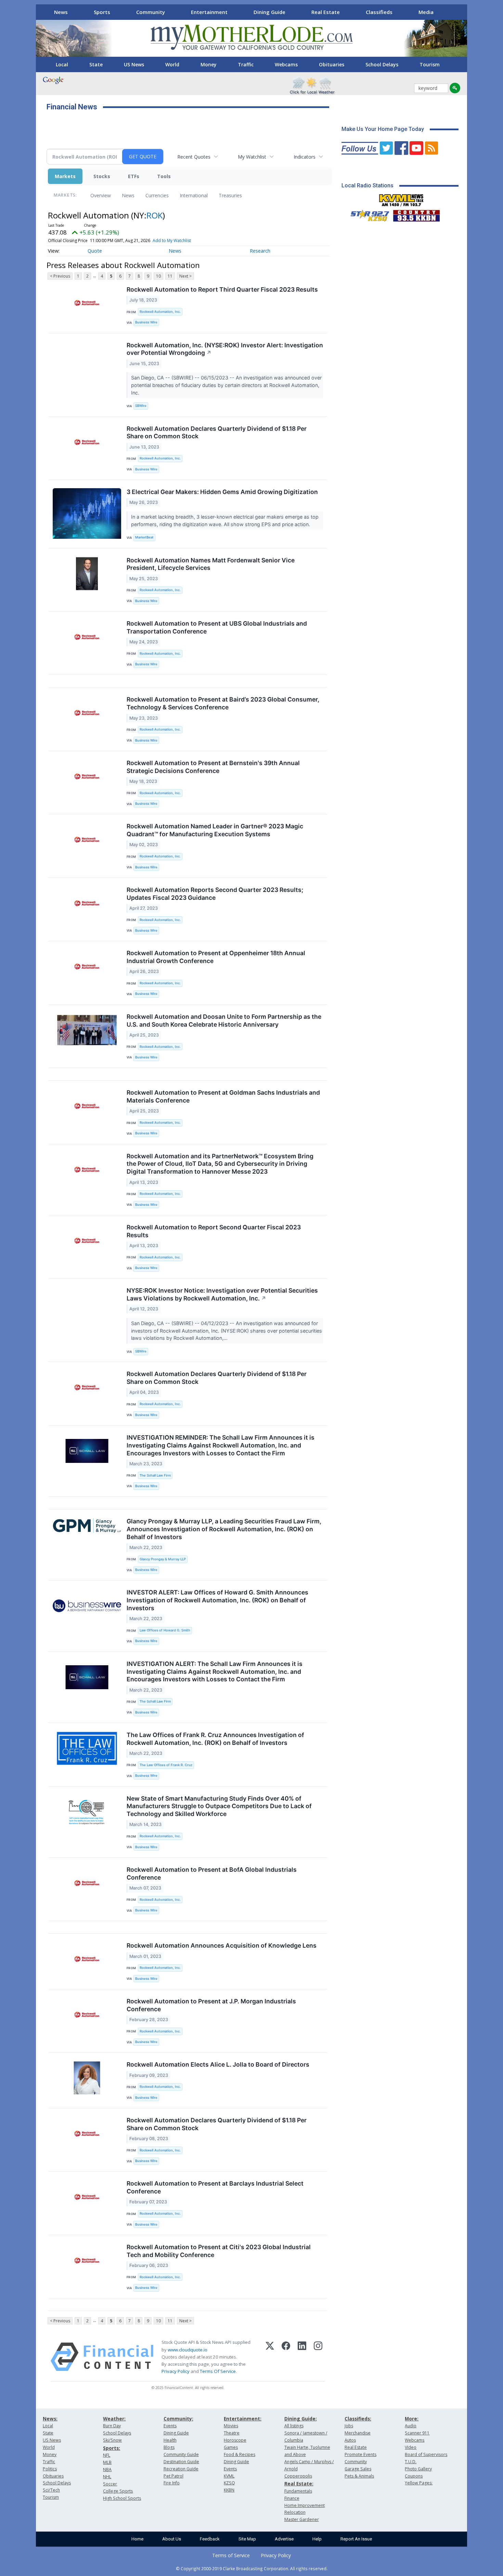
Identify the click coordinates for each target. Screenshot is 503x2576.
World (172, 64)
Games (231, 2447)
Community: (178, 2419)
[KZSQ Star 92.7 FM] (367, 214)
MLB (107, 2462)
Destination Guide (181, 2462)
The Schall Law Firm (155, 1475)
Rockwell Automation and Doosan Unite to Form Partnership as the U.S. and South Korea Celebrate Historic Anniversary (224, 1020)
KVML (229, 2476)
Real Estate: (299, 2484)
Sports (102, 12)
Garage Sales (358, 2469)
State (96, 64)
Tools (164, 176)
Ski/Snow (112, 2440)
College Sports (118, 2491)
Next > (185, 276)
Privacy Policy (176, 2371)
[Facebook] (286, 2357)
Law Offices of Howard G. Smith (165, 1630)
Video (411, 2447)
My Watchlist (252, 157)
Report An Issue (356, 2539)
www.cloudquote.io (188, 2350)
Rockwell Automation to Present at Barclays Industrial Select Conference (215, 2187)
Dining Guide (269, 12)
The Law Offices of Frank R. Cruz (166, 1765)
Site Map (247, 2539)
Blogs (169, 2447)
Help (317, 2539)
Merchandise (358, 2433)
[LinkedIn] (302, 2357)
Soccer (110, 2484)
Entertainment (209, 12)
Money (209, 64)
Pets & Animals (359, 2476)
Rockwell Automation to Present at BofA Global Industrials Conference (212, 1873)
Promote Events (360, 2454)
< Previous (60, 276)
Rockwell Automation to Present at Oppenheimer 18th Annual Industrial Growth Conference (216, 957)
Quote (95, 251)
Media (426, 12)
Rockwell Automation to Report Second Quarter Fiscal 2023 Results (214, 1231)
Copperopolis (298, 2476)
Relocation (295, 2512)
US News (134, 64)
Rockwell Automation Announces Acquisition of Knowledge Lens (222, 1945)
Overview (101, 195)
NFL (107, 2455)
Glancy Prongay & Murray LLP (163, 1559)
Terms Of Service (218, 2371)
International (194, 195)
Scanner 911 (417, 2433)
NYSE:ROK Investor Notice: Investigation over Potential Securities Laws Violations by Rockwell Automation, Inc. (222, 1294)
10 (158, 276)
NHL (107, 2477)
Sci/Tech (51, 2490)
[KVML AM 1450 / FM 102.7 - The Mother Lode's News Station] (401, 198)
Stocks (102, 176)
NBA (107, 2470)
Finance (292, 2498)
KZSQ (229, 2483)
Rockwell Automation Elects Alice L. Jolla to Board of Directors (218, 2064)
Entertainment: (243, 2419)
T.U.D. (411, 2462)
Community (151, 12)
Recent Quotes (194, 157)
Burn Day (112, 2426)
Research (260, 251)
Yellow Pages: (419, 2483)
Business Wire (146, 322)
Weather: (114, 2419)
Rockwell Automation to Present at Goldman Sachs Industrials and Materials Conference (223, 1096)
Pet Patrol (173, 2476)
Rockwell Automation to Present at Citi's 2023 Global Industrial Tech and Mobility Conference (219, 2251)
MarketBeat (144, 537)
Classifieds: (358, 2419)
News (61, 12)
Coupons (414, 2476)
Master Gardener (302, 2519)
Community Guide (181, 2454)
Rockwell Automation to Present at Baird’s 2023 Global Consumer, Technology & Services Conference (223, 703)
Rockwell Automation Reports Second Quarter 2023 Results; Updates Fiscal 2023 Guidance (215, 894)
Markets (65, 176)
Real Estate (326, 12)
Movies (231, 2426)
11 (170, 276)
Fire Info (172, 2483)
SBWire (141, 406)
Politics (50, 2469)
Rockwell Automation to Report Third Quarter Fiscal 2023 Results (222, 289)
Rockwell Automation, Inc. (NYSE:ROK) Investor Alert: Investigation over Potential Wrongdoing (225, 349)
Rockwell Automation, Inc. (160, 312)
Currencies (157, 195)
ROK (154, 215)
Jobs (349, 2426)
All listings (294, 2426)
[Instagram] (318, 2357)
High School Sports (122, 2498)
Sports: (112, 2448)
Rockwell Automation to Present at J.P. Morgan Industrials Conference (211, 2005)
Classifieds (379, 12)
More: (412, 2419)
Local (62, 64)
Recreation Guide (181, 2469)
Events (170, 2426)
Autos (350, 2440)
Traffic (246, 64)
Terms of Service (231, 2555)
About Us (172, 2539)
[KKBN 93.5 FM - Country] (416, 214)
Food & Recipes (240, 2454)
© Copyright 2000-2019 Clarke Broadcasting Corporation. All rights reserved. (252, 2568)
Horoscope (235, 2440)
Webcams (286, 64)
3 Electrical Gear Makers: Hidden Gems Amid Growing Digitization (222, 492)
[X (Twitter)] (270, 2357)
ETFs (134, 176)
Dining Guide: (301, 2419)
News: (50, 2419)
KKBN (229, 2490)
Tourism (430, 64)
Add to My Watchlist (172, 241)
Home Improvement (305, 2505)
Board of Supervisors (426, 2454)
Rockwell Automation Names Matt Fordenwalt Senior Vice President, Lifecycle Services (211, 564)
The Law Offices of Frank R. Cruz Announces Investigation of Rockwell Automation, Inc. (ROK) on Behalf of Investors (215, 1739)
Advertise (284, 2539)
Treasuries (230, 195)
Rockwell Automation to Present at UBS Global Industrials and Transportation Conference (217, 627)
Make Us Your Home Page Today (383, 129)
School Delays (382, 64)
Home (137, 2539)
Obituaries (332, 64)
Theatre (232, 2433)
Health (170, 2440)
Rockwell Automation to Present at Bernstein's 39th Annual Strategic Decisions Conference (213, 767)
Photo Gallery (418, 2469)
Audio (411, 2426)
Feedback (210, 2539)
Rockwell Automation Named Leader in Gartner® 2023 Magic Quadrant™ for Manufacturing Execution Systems (215, 830)
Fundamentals (298, 2491)
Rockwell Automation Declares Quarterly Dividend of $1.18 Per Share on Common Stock (217, 432)
